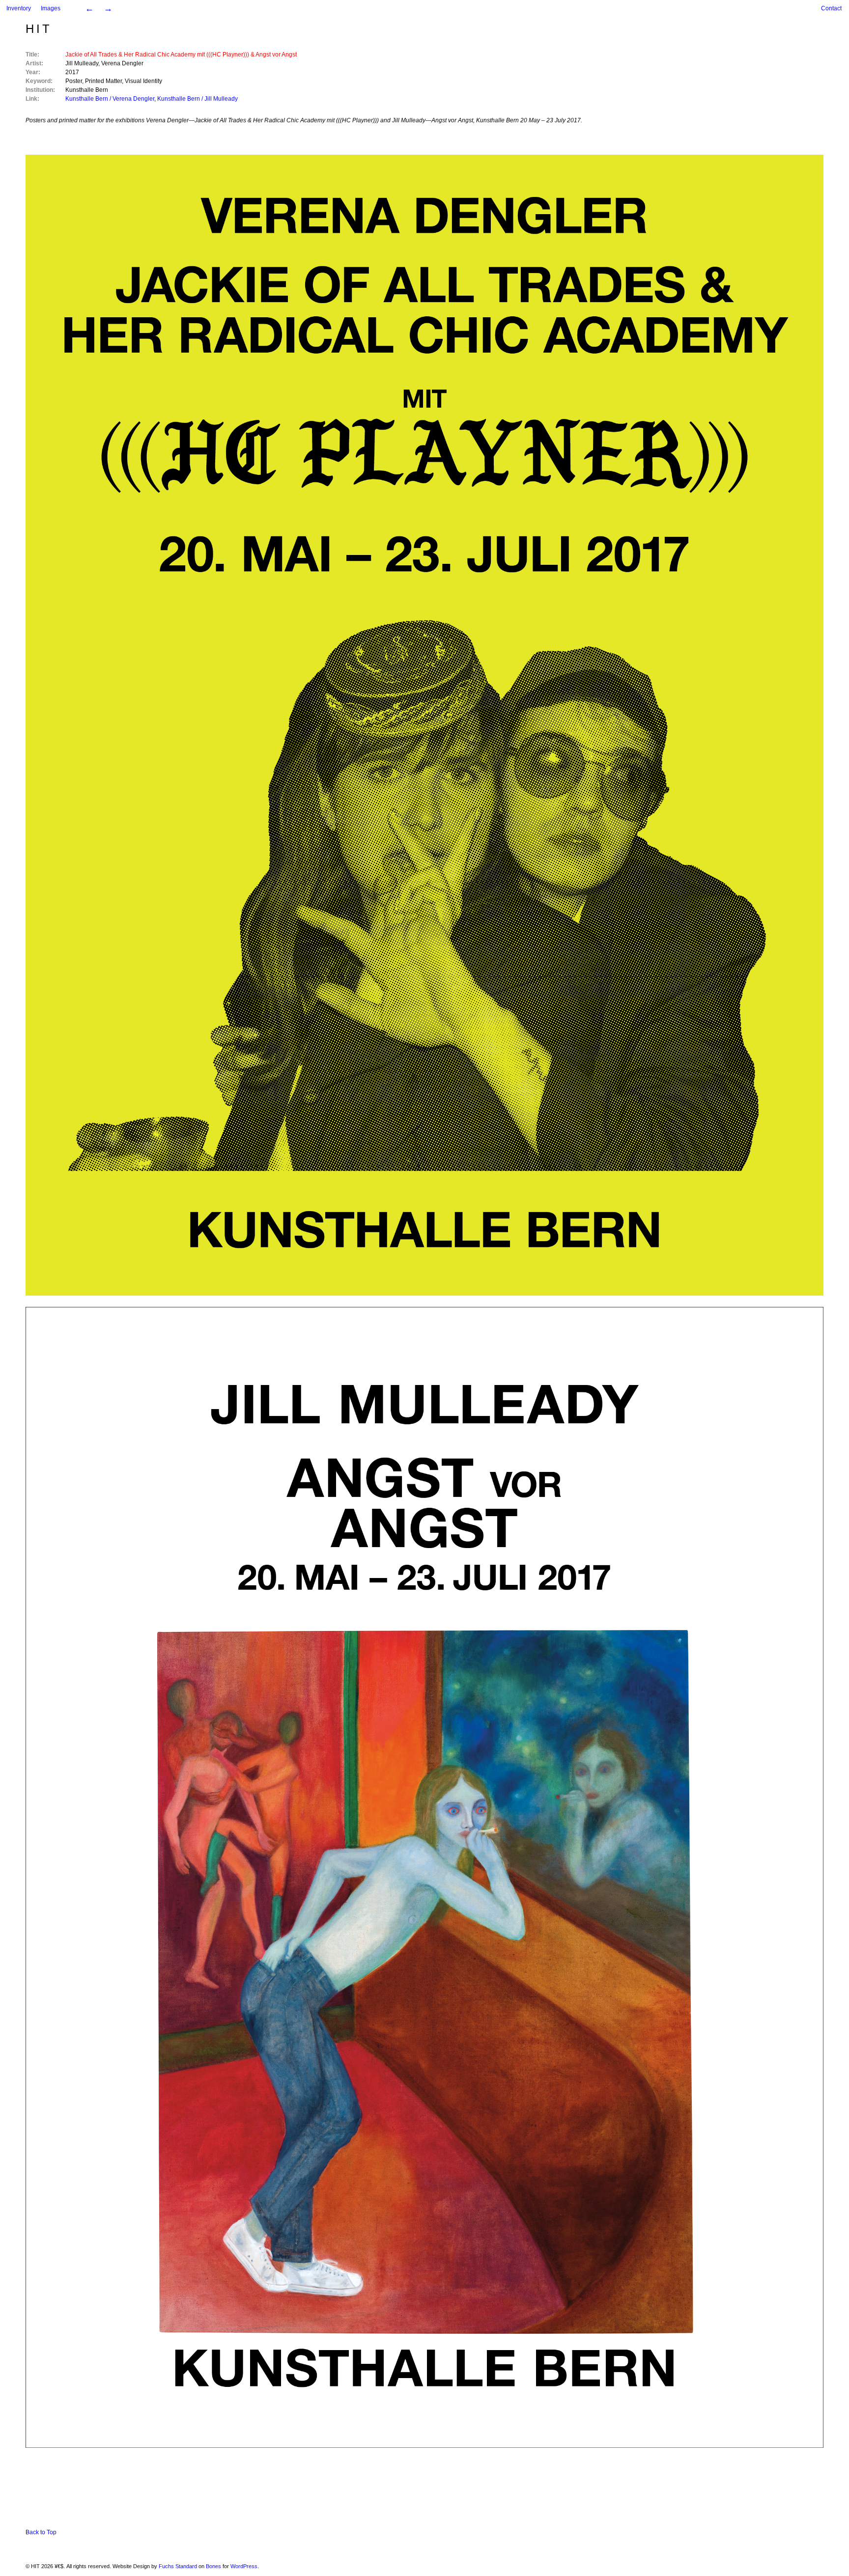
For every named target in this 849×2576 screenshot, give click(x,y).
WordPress (244, 2566)
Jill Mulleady (82, 63)
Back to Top (41, 2532)
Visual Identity (143, 81)
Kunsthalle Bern (87, 90)
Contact (831, 8)
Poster (74, 81)
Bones (213, 2566)
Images (51, 8)
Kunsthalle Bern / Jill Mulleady (198, 99)
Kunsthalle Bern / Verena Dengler (110, 99)
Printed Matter (103, 81)
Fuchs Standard (178, 2566)
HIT (39, 29)
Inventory (19, 8)
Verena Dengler (122, 63)
